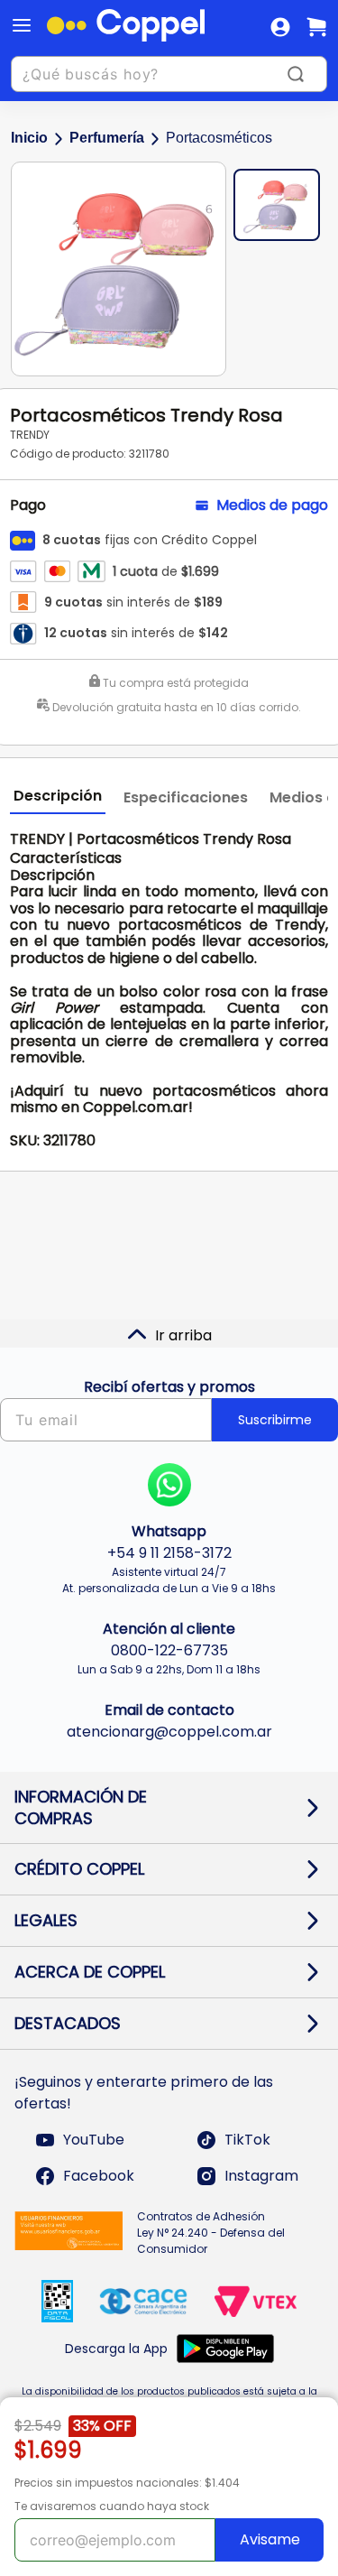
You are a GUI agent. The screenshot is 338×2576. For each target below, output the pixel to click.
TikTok (247, 2140)
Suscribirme (275, 1420)
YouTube (94, 2140)
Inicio (29, 138)
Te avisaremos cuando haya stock (112, 2506)
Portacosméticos (219, 138)
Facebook (99, 2176)
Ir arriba (183, 1335)
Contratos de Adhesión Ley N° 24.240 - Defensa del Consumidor (211, 2233)
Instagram (261, 2176)
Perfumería (107, 138)
